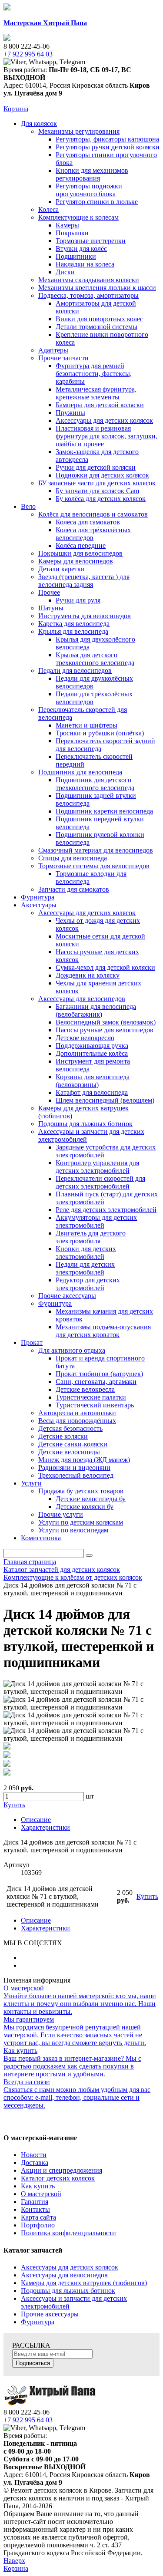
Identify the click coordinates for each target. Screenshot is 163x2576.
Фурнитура (38, 2322)
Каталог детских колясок (58, 2178)
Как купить (38, 2186)
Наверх (14, 2561)
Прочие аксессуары (50, 2314)
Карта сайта (38, 2217)
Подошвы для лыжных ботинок (68, 2291)
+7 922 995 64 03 (28, 2420)
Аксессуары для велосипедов (64, 2275)
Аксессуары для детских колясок (70, 2267)
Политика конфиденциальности (68, 2233)
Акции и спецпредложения (62, 2170)
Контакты (35, 2209)
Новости (34, 2155)
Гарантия (35, 2202)
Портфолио (38, 2225)
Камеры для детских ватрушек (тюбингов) (84, 2283)
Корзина (16, 109)
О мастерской (41, 2194)
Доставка (35, 2163)
